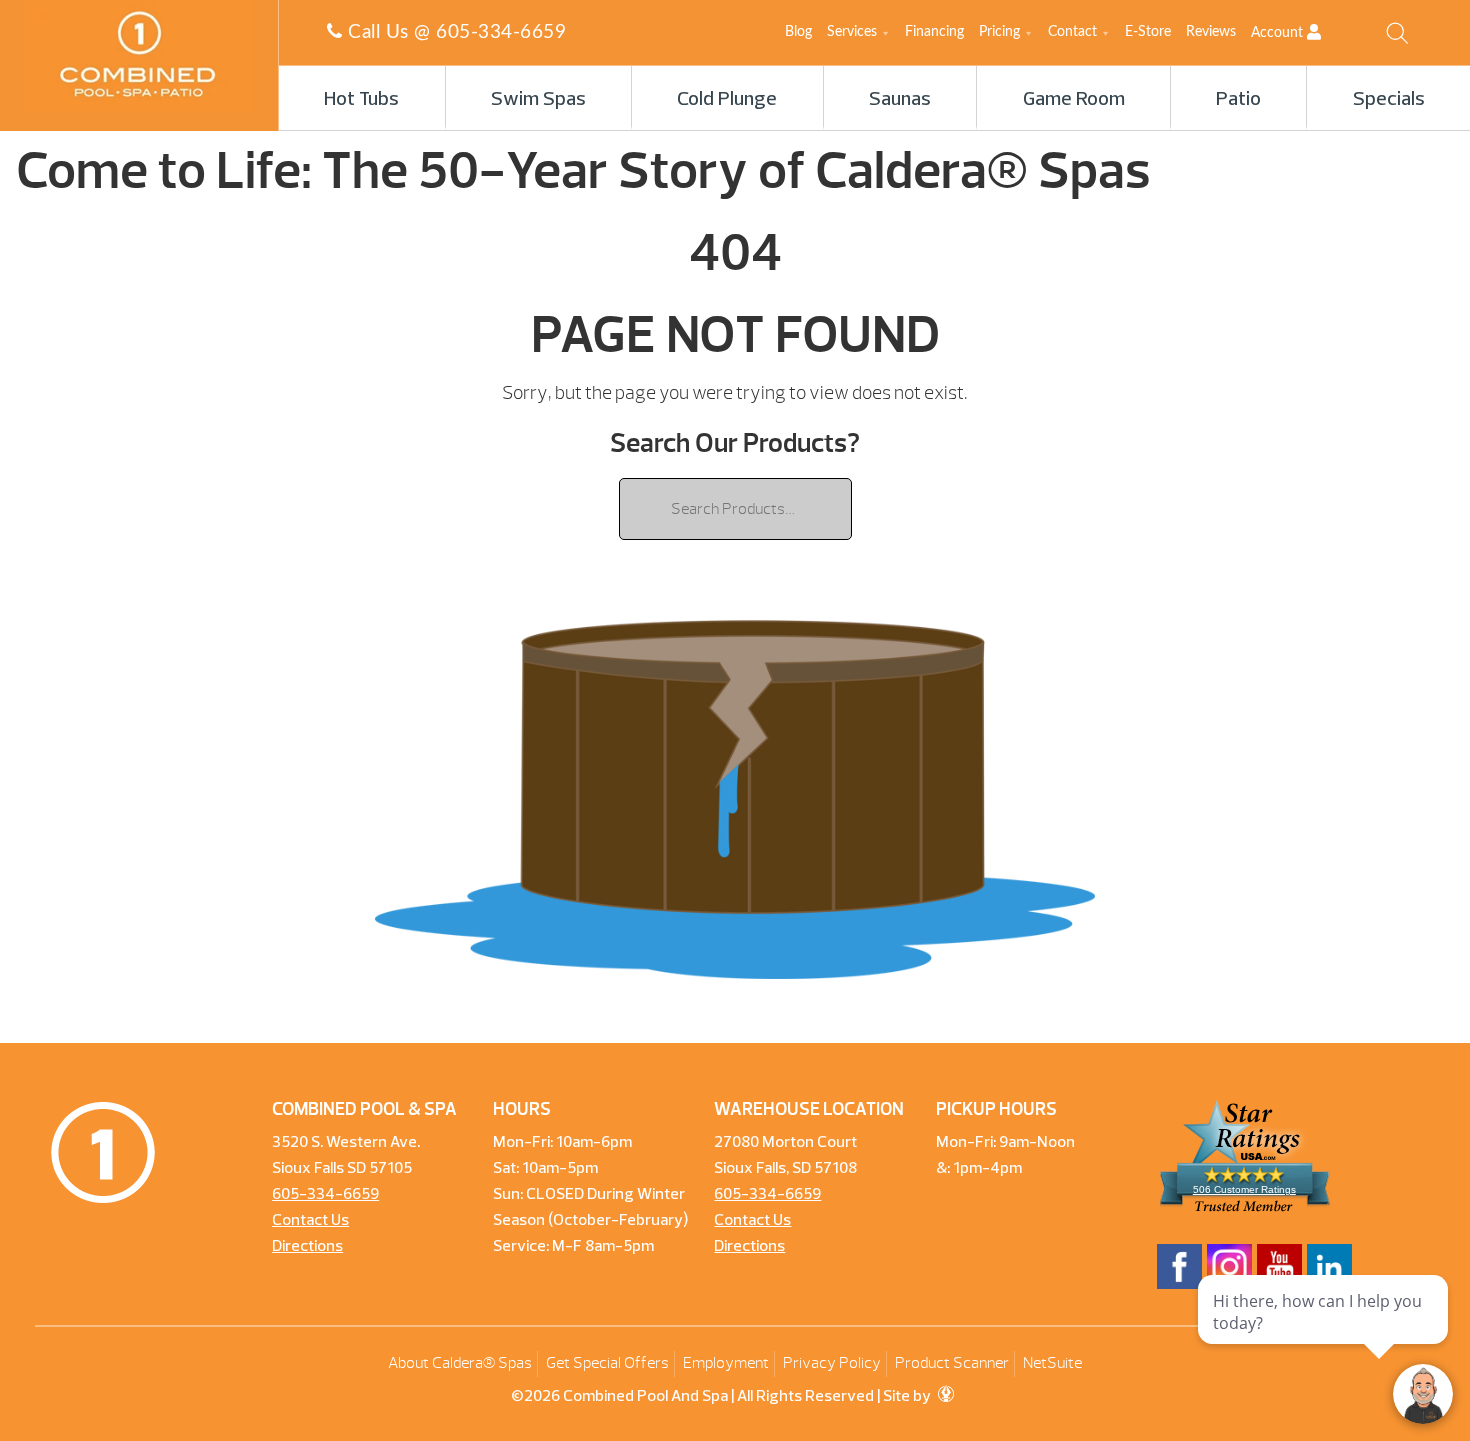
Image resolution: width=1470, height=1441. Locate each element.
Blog (798, 32)
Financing (934, 32)
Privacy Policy (832, 1363)
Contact (1072, 32)
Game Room (1074, 100)
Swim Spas (538, 100)
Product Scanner (952, 1363)
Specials (1389, 100)
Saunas (900, 100)
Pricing (999, 32)
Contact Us (310, 1221)
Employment (726, 1363)
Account (1279, 33)
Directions (307, 1247)
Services (852, 32)
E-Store (1148, 32)
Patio (1238, 100)
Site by (908, 1397)
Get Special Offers (607, 1363)
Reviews (1211, 32)
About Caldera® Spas (460, 1363)
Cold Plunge (727, 100)
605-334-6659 (501, 32)
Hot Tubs (361, 100)
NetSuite (1052, 1363)
